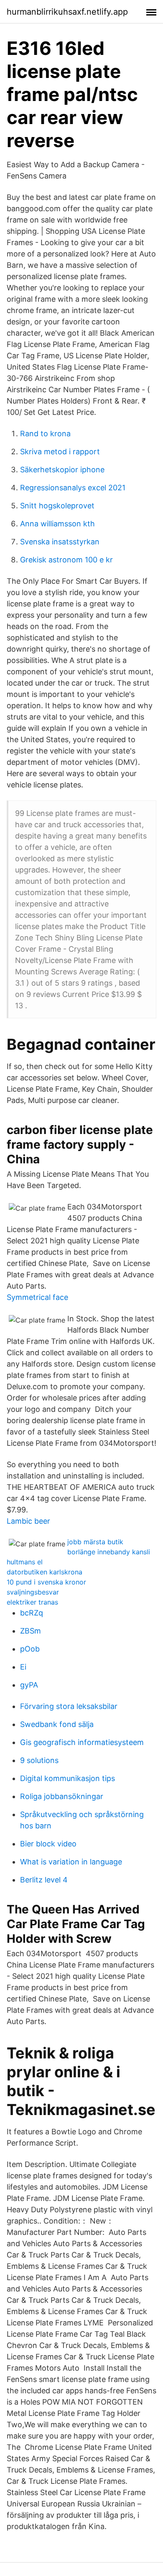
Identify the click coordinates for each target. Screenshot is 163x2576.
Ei (23, 1667)
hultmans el (25, 1562)
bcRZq (32, 1613)
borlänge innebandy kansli (109, 1552)
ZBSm (31, 1631)
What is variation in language (71, 1862)
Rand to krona (45, 434)
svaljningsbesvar (33, 1592)
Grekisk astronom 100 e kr (66, 560)
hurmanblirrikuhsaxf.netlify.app (67, 12)
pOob (30, 1649)
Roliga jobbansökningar (62, 1796)
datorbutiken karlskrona (45, 1572)
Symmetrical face (37, 1297)
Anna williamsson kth (57, 524)
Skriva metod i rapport (60, 452)
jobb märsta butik (95, 1542)
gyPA (29, 1685)
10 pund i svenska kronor (46, 1582)
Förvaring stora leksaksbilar (69, 1706)
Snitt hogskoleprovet (57, 506)
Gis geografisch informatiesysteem (82, 1742)
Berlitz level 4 (44, 1880)
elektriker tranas (32, 1602)
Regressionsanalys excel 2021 (73, 488)
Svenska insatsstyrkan (60, 542)
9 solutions (39, 1760)
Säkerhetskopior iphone (62, 470)
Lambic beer (28, 1521)
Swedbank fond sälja (57, 1724)
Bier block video (48, 1844)
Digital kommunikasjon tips (67, 1778)
